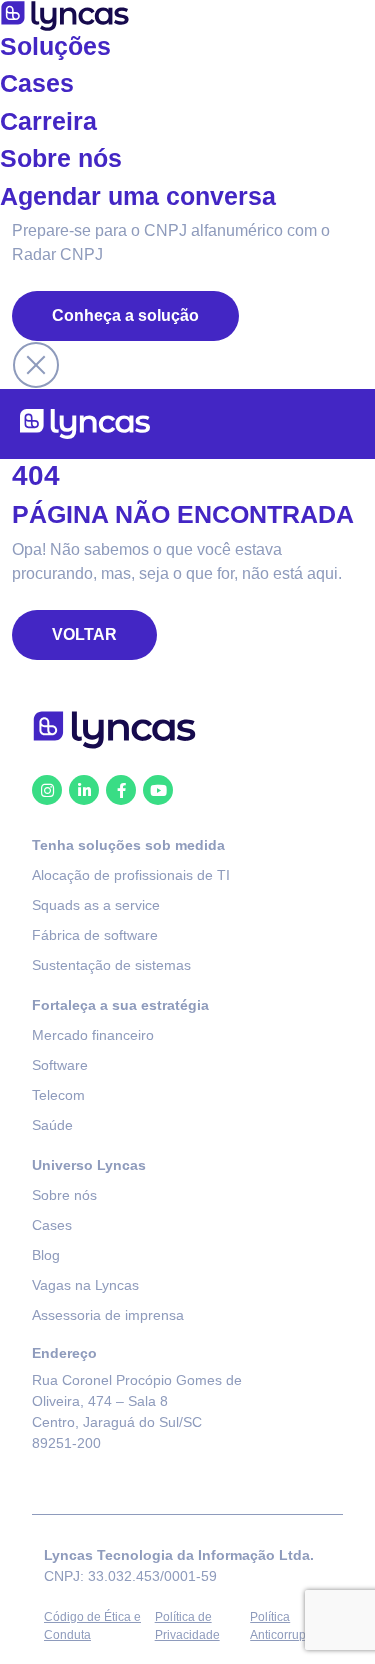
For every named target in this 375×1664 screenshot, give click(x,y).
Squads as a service (96, 905)
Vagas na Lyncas (85, 1285)
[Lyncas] (85, 424)
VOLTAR (84, 634)
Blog (46, 1255)
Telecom (58, 1095)
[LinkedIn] (84, 790)
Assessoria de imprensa (108, 1315)
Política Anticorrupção (288, 1626)
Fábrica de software (95, 935)
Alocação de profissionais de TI (131, 875)
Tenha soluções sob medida (128, 845)
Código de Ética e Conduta (92, 1626)
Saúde (52, 1125)
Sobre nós (61, 158)
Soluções (55, 46)
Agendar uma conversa (138, 196)
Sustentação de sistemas (111, 965)
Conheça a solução (125, 315)
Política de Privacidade (187, 1626)
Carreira (48, 121)
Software (60, 1065)
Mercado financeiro (93, 1035)
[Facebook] (121, 790)
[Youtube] (158, 790)
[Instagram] (47, 790)
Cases (37, 83)
